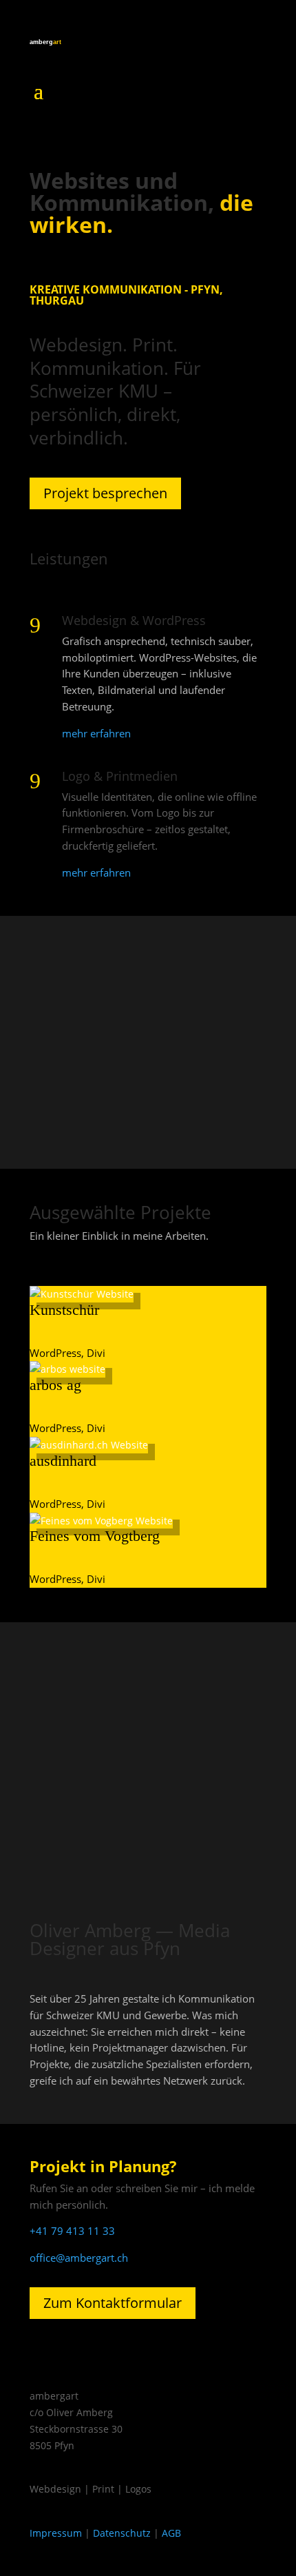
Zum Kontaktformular (113, 2303)
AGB (171, 2533)
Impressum (56, 2533)
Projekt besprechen (105, 493)
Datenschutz (122, 2533)
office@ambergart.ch (79, 2258)
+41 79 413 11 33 (72, 2231)
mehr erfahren (96, 733)
